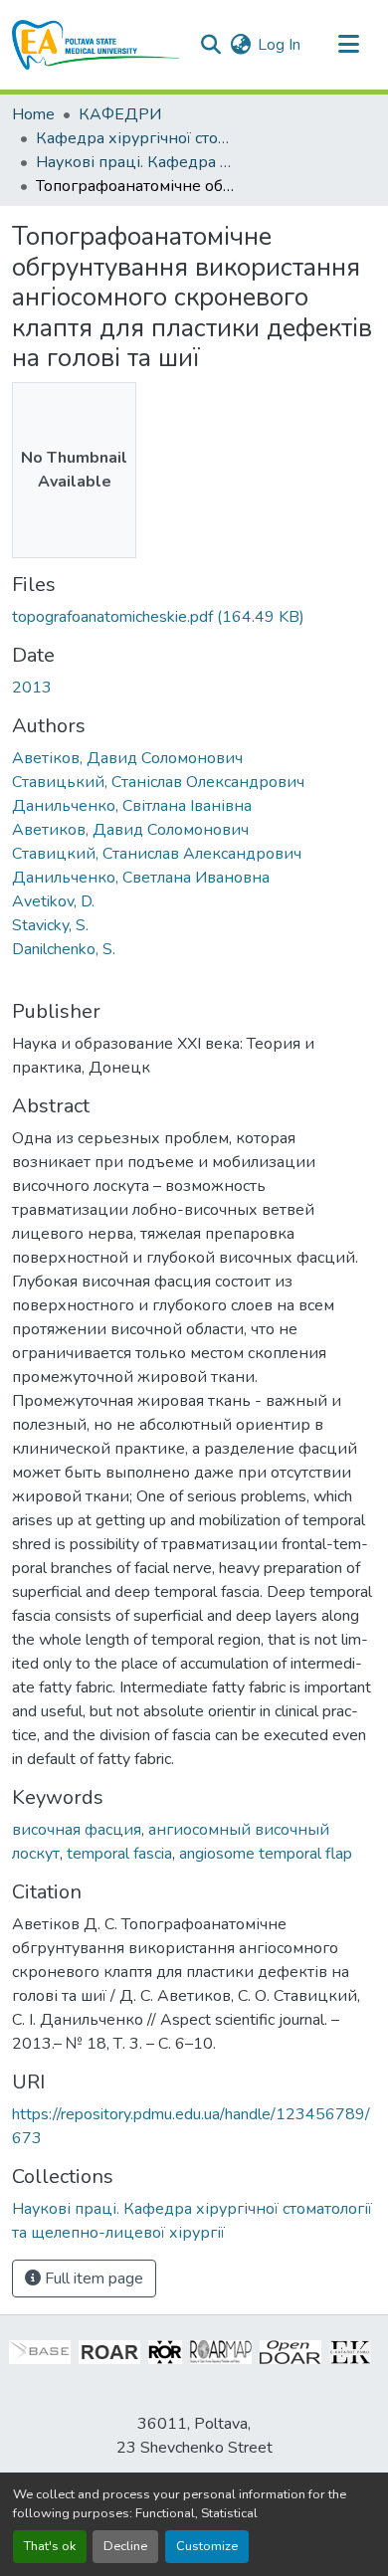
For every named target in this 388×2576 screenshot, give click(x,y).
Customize (207, 2546)
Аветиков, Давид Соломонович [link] (130, 830)
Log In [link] (279, 45)
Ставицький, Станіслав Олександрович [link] (158, 782)
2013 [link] (32, 688)
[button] (96, 45)
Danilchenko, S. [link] (64, 949)
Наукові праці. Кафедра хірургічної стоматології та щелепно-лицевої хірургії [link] (135, 162)
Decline (125, 2546)
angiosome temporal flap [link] (266, 1854)
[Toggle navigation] (348, 45)
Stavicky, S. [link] (50, 925)
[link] (194, 617)
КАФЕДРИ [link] (120, 114)
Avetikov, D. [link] (53, 901)
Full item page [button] (92, 2279)
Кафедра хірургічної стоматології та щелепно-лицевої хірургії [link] (135, 138)
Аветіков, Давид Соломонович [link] (127, 758)
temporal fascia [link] (119, 1854)
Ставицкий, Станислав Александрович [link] (157, 854)
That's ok (50, 2546)
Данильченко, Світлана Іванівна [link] (132, 806)
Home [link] (33, 114)
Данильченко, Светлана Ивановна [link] (141, 878)
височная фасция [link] (77, 1830)
